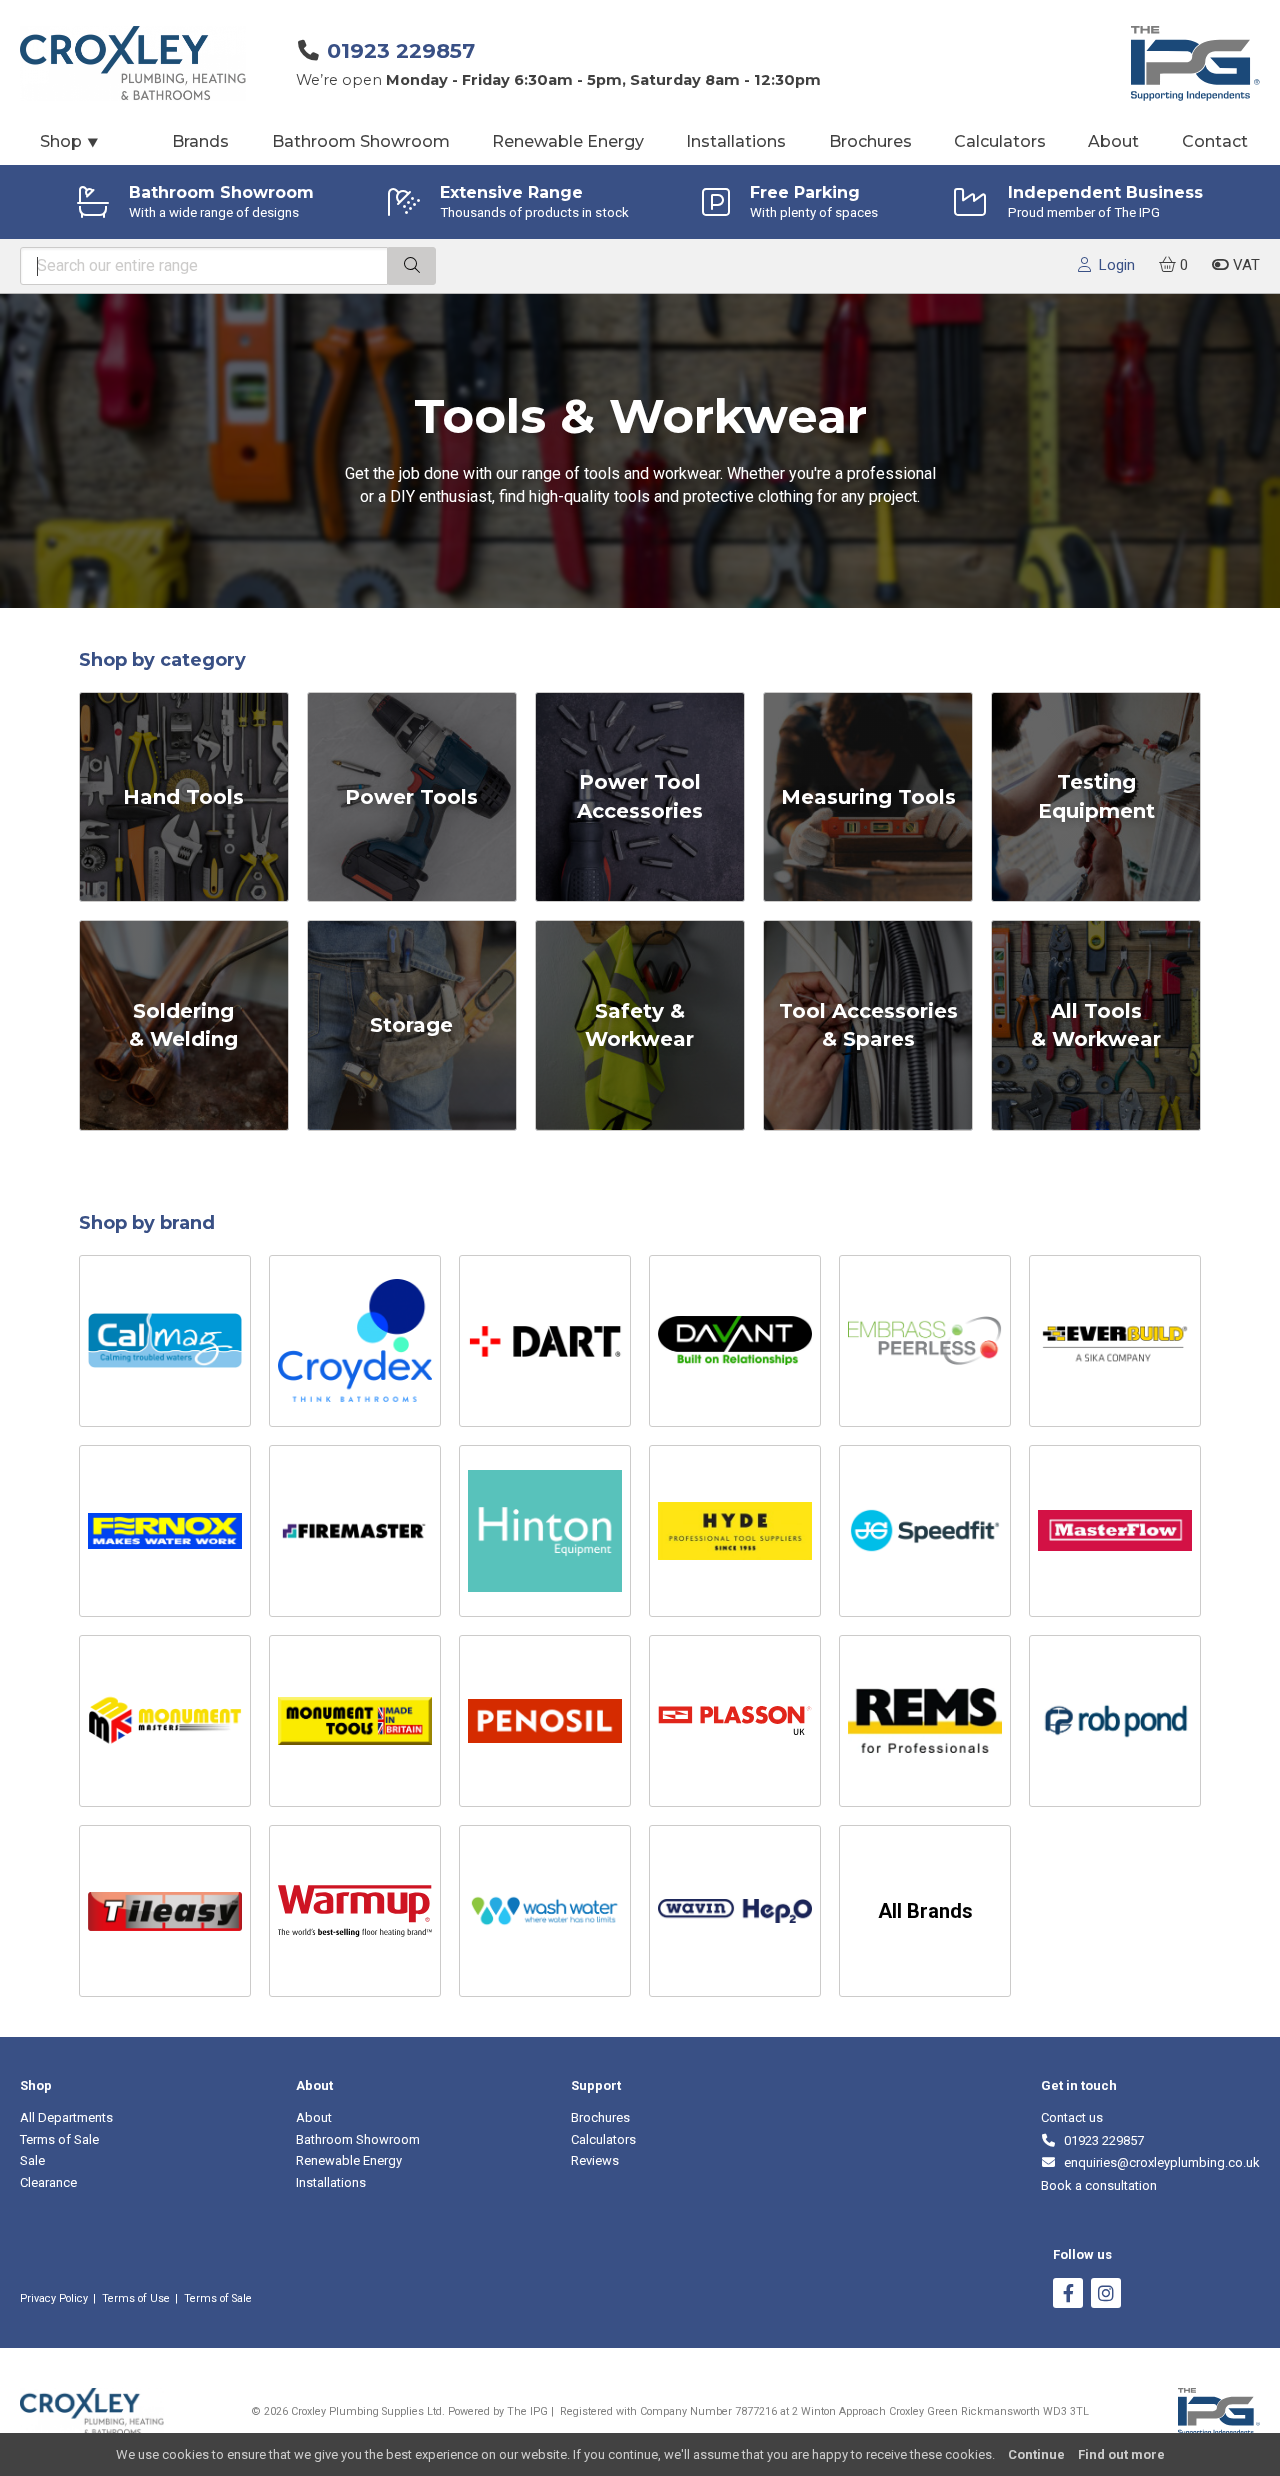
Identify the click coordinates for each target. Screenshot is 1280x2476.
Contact (1215, 141)
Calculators (1000, 141)
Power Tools (411, 797)
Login (1113, 265)
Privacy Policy (54, 2298)
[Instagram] (1106, 2295)
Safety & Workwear (639, 1025)
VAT (1244, 265)
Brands (200, 141)
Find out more (1121, 2454)
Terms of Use (136, 2298)
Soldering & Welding (183, 1025)
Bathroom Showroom (361, 141)
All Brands (925, 1911)
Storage (411, 1025)
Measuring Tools (868, 797)
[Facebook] (1068, 2295)
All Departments (66, 2117)
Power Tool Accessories (640, 796)
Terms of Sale (59, 2139)
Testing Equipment (1096, 796)
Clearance (48, 2182)
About (1113, 141)
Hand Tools (183, 797)
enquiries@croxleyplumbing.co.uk (1158, 2162)
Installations (736, 141)
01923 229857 (401, 50)
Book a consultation (1099, 2185)
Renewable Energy (568, 141)
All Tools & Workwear (1096, 1025)
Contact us (1072, 2117)
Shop (70, 141)
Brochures (870, 141)
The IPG (527, 2411)
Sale (32, 2160)
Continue (1036, 2454)
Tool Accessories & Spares (868, 1025)
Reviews (595, 2160)
